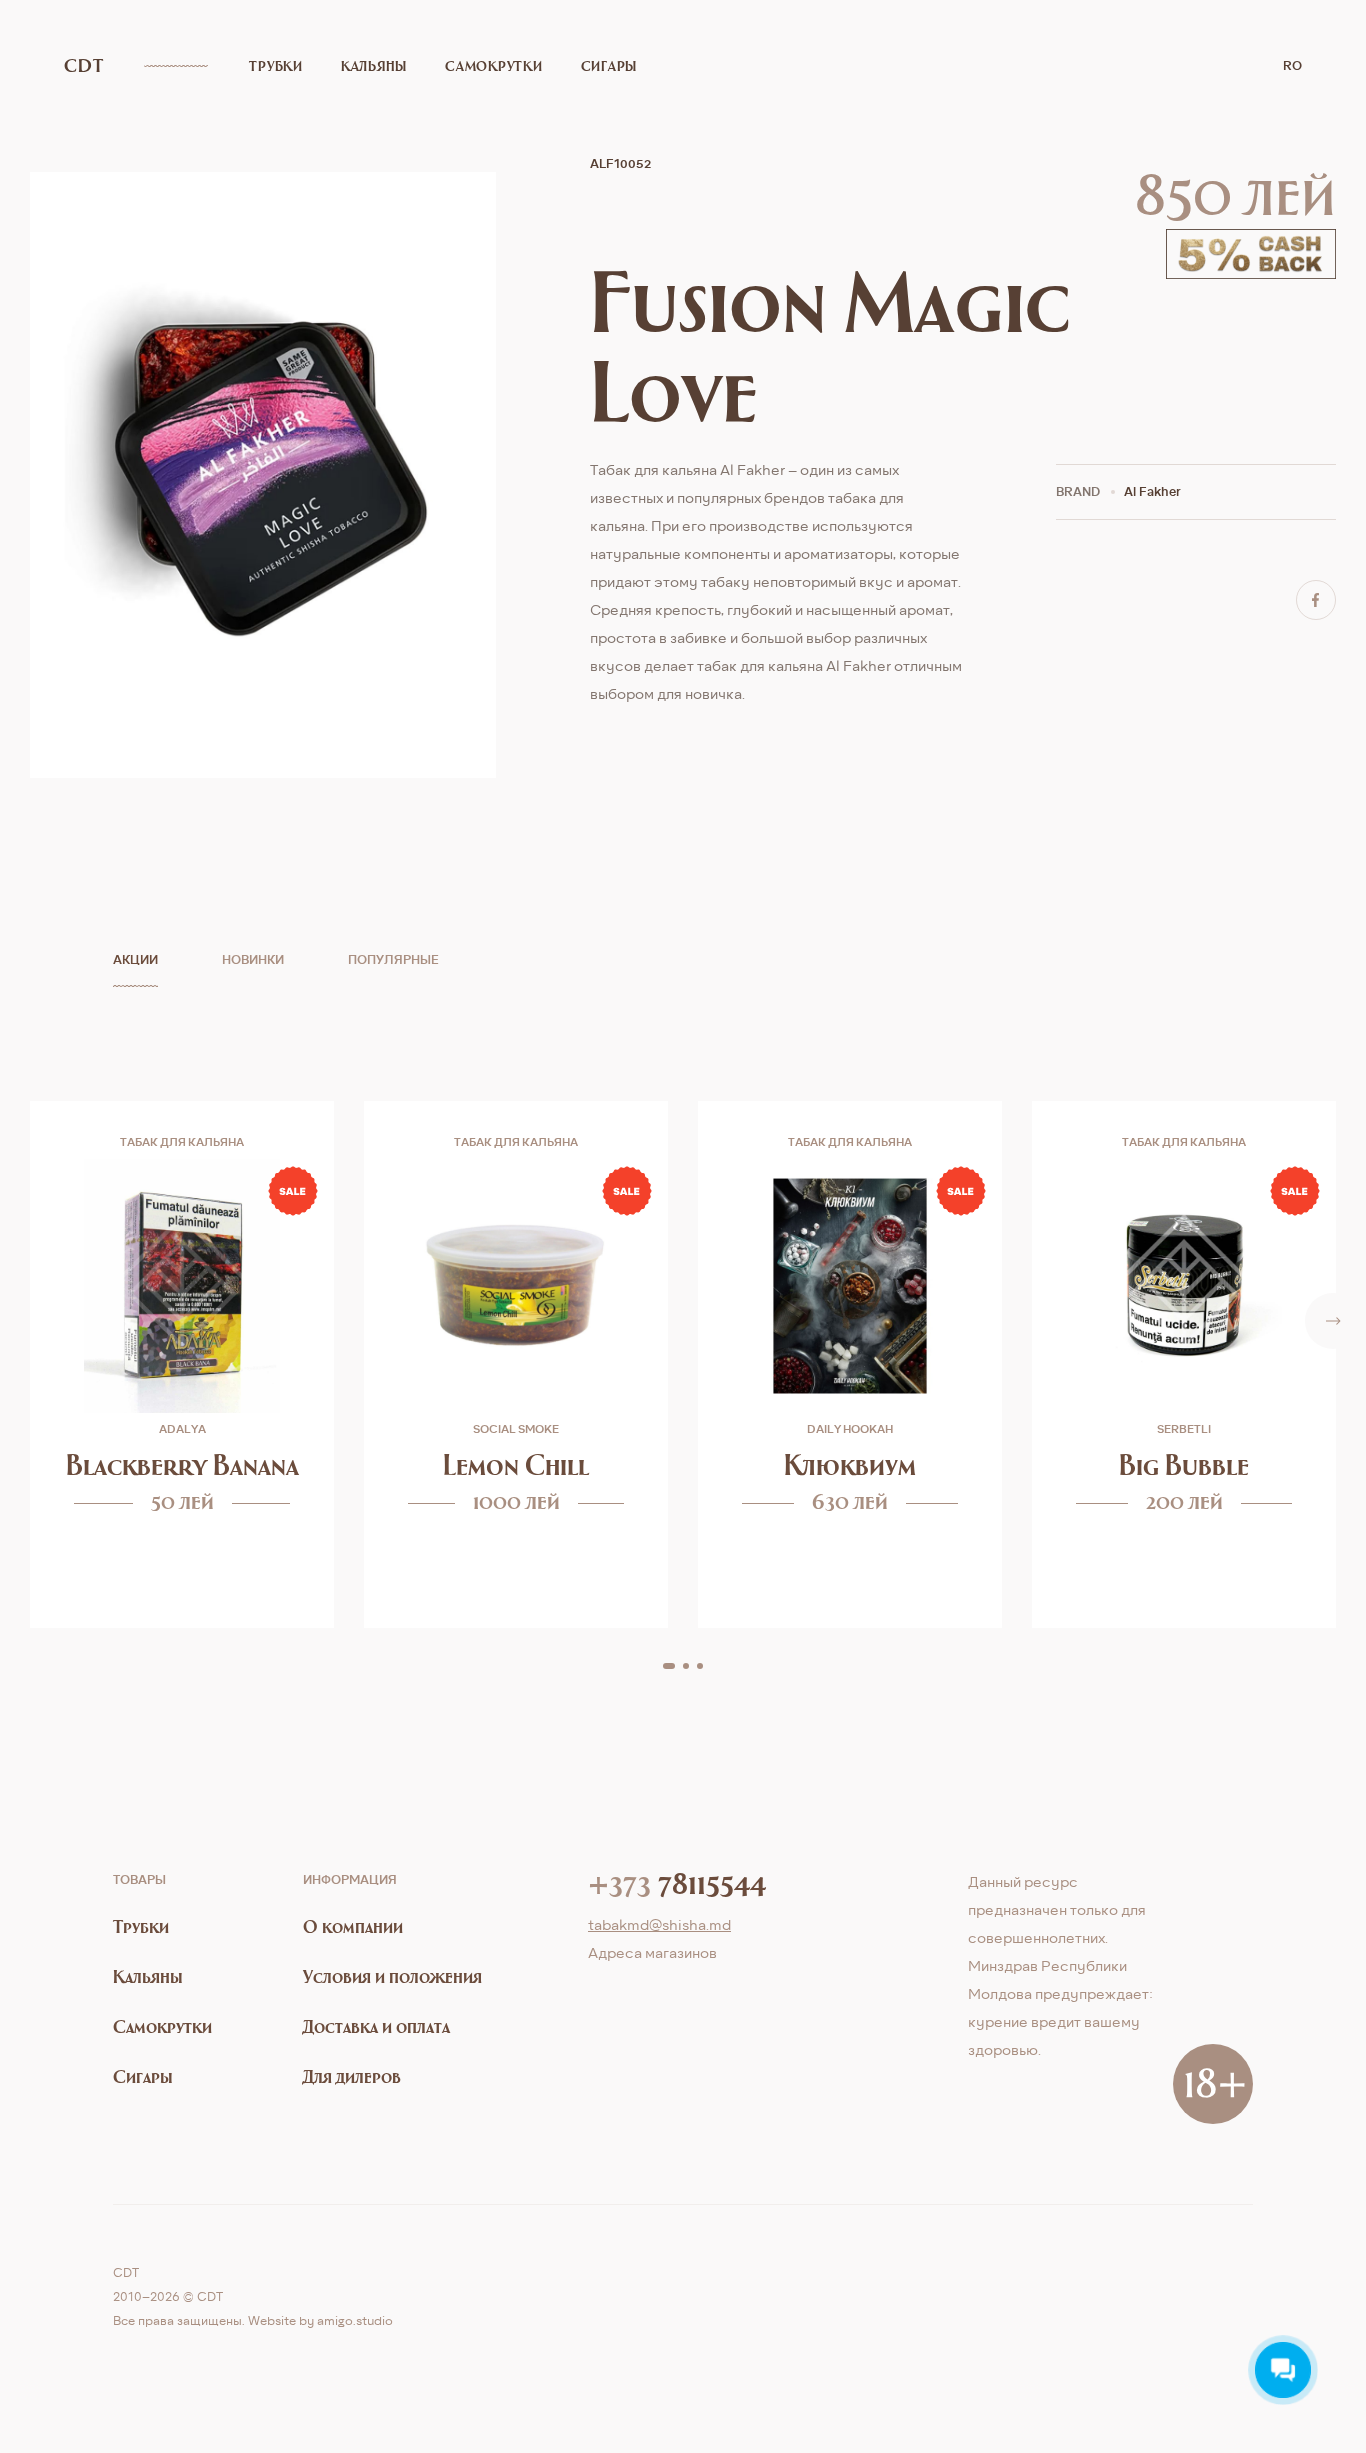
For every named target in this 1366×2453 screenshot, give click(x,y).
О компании (353, 1926)
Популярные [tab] (393, 959)
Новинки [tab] (253, 959)
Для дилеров (352, 2076)
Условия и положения (392, 1976)
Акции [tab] (135, 959)
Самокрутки (494, 66)
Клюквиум (850, 1464)
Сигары (609, 66)
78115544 (677, 1882)
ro (1292, 65)
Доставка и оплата (376, 2026)
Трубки (276, 66)
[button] (669, 1666)
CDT (83, 66)
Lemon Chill (516, 1464)
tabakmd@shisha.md (659, 1924)
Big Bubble (1184, 1464)
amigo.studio (355, 2320)
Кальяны (374, 66)
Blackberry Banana (182, 1464)
